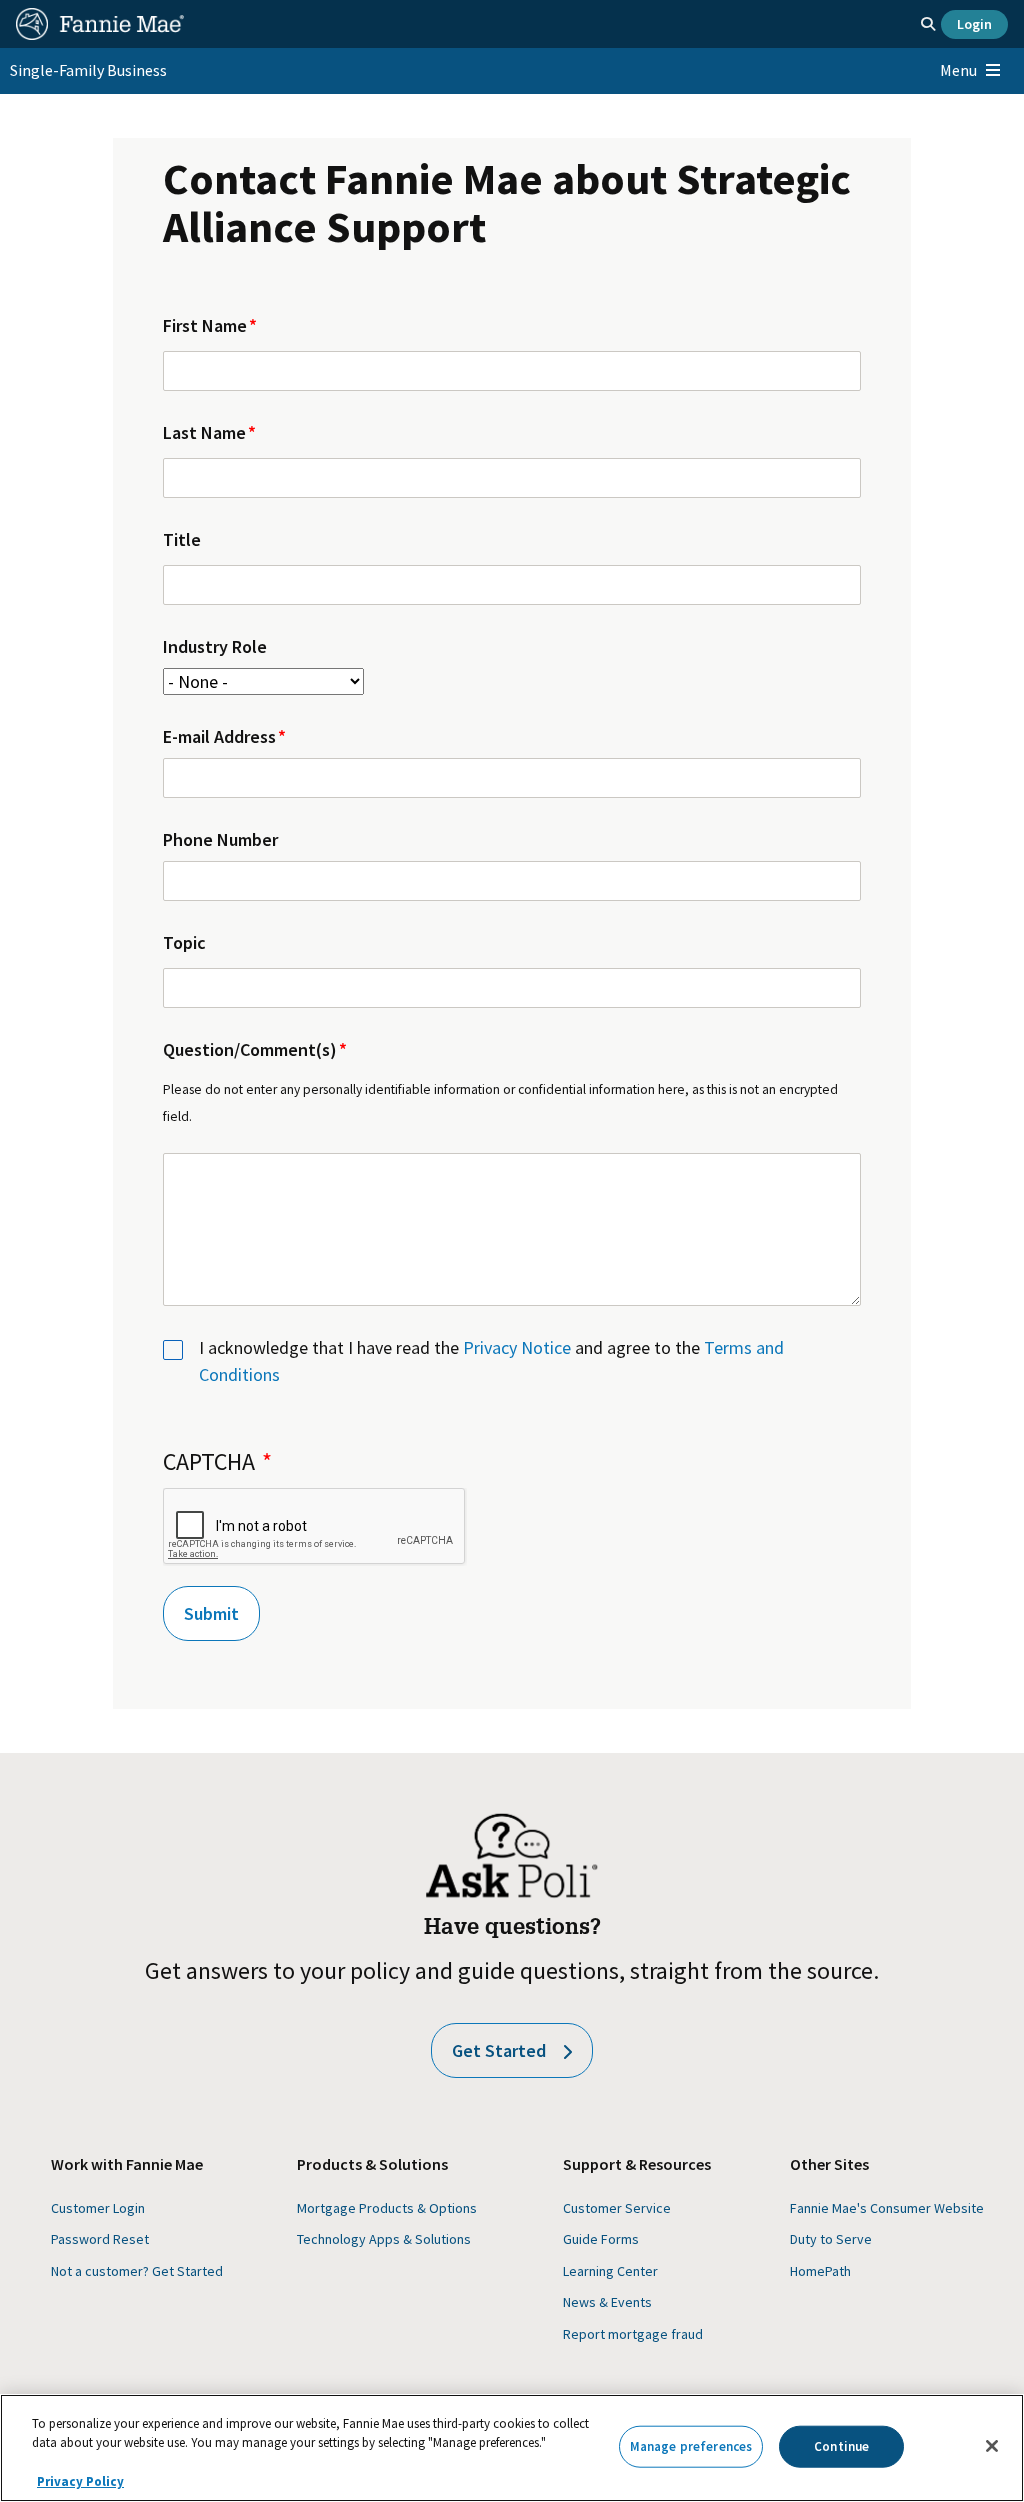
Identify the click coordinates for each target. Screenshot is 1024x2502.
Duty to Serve (831, 2239)
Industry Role (215, 646)
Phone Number (220, 839)
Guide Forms (601, 2239)
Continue (841, 2446)
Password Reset (100, 2239)
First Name (205, 325)
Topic (184, 942)
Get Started (499, 2050)
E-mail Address (219, 736)
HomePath (820, 2271)
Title (182, 539)
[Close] (992, 2446)
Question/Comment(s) (250, 1049)
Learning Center (610, 2271)
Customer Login (98, 2208)
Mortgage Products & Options (387, 2208)
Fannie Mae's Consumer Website (887, 2208)
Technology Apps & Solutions (384, 2239)
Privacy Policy (80, 2481)
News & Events (607, 2302)
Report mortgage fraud (633, 2334)
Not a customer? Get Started (137, 2271)
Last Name (204, 432)
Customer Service (617, 2208)
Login (974, 24)
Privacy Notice (517, 1347)
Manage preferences (691, 2446)
